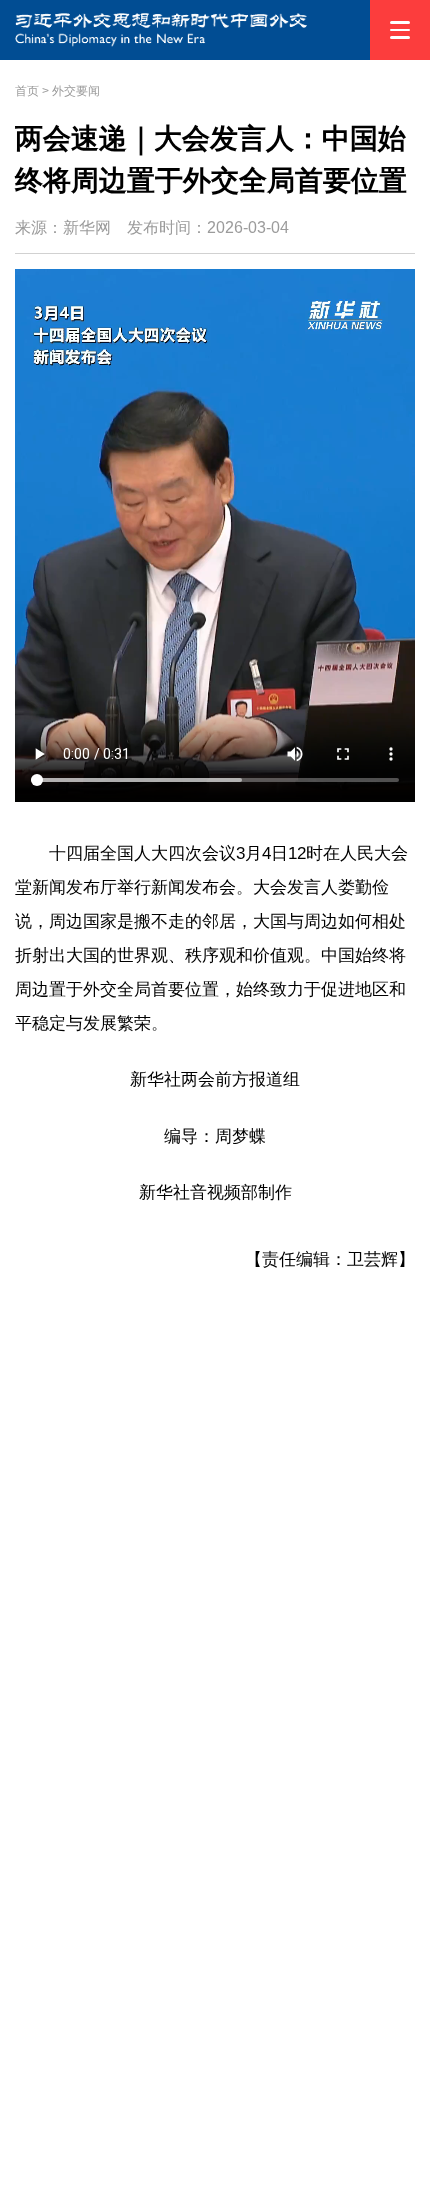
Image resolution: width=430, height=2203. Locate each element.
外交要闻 (76, 91)
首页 (27, 91)
